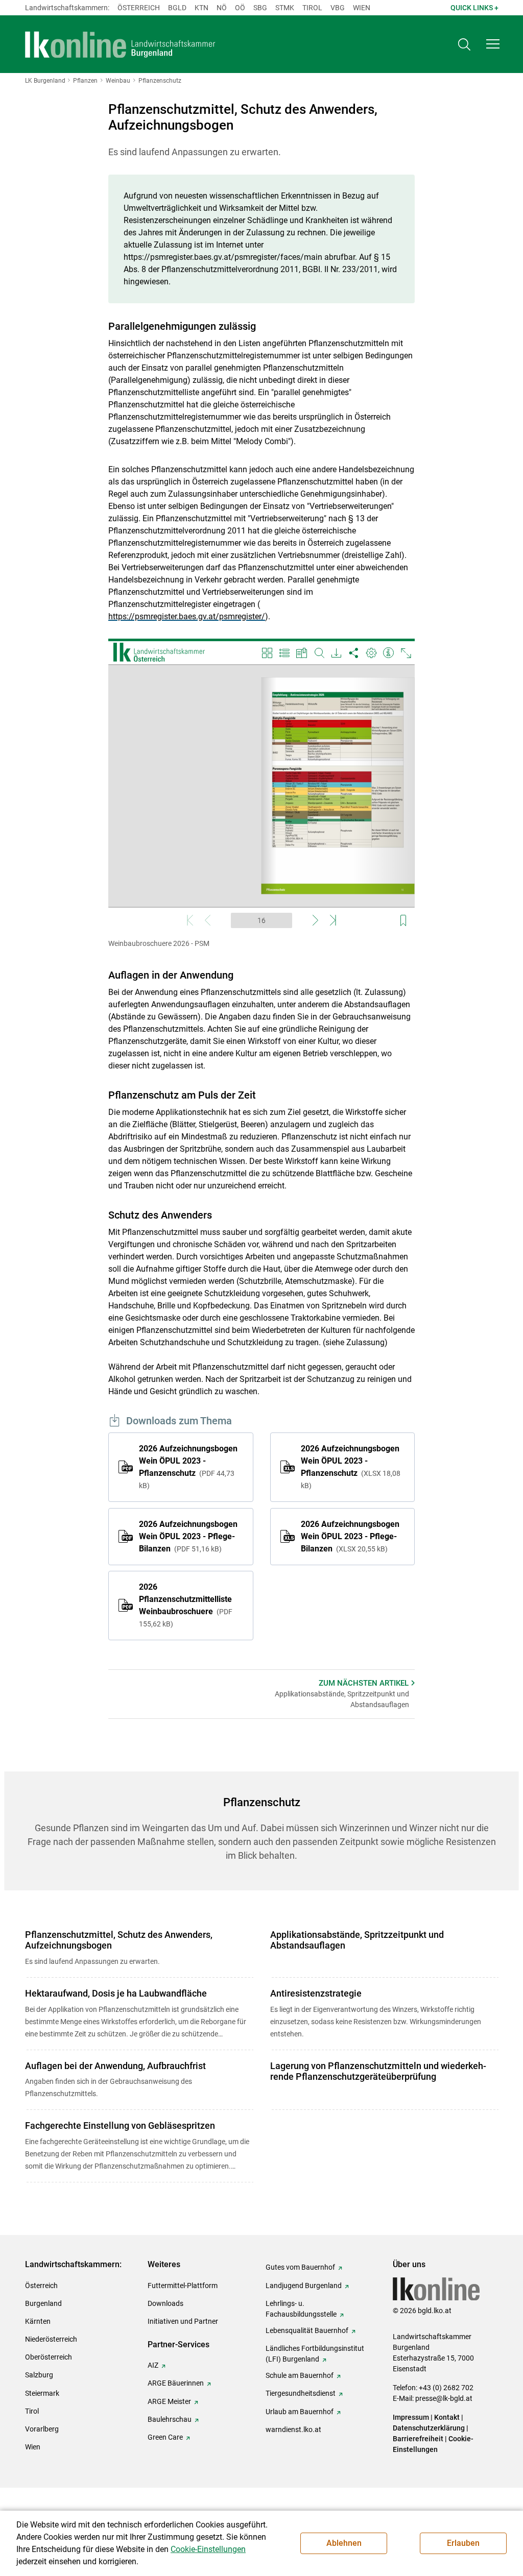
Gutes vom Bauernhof (300, 2267)
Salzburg (39, 2375)
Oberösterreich (49, 2357)
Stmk (285, 8)
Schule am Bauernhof (300, 2375)
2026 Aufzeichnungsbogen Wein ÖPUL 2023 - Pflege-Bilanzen (188, 1536)
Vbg (338, 8)
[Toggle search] (464, 44)
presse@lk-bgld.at (444, 2398)
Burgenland (43, 2303)
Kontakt (447, 2417)
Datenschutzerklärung (429, 2428)
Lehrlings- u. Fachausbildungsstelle (301, 2309)
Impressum (411, 2417)
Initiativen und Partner (183, 2321)
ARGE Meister (169, 2401)
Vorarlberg (42, 2429)
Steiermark (42, 2393)
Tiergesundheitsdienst (301, 2393)
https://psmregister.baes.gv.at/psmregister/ (187, 616)
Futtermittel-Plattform (183, 2286)
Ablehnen (344, 2543)
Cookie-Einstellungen (208, 2549)
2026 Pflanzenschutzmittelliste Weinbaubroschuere (186, 1605)
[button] (493, 44)
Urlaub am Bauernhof (300, 2412)
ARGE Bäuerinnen (176, 2383)
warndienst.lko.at (293, 2429)
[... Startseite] (121, 44)
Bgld (177, 8)
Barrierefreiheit (418, 2439)
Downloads (165, 2303)
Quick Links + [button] (474, 8)
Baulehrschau (170, 2419)
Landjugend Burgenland (304, 2286)
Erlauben (463, 2543)
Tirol (312, 8)
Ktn (201, 8)
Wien (362, 8)
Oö (240, 8)
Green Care (165, 2437)
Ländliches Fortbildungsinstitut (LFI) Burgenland (315, 2354)
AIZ (153, 2365)
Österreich (139, 8)
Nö (222, 8)
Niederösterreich (51, 2339)
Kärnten (38, 2321)
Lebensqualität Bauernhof (307, 2330)
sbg (260, 8)
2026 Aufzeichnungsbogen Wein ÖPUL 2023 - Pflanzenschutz (188, 1467)
